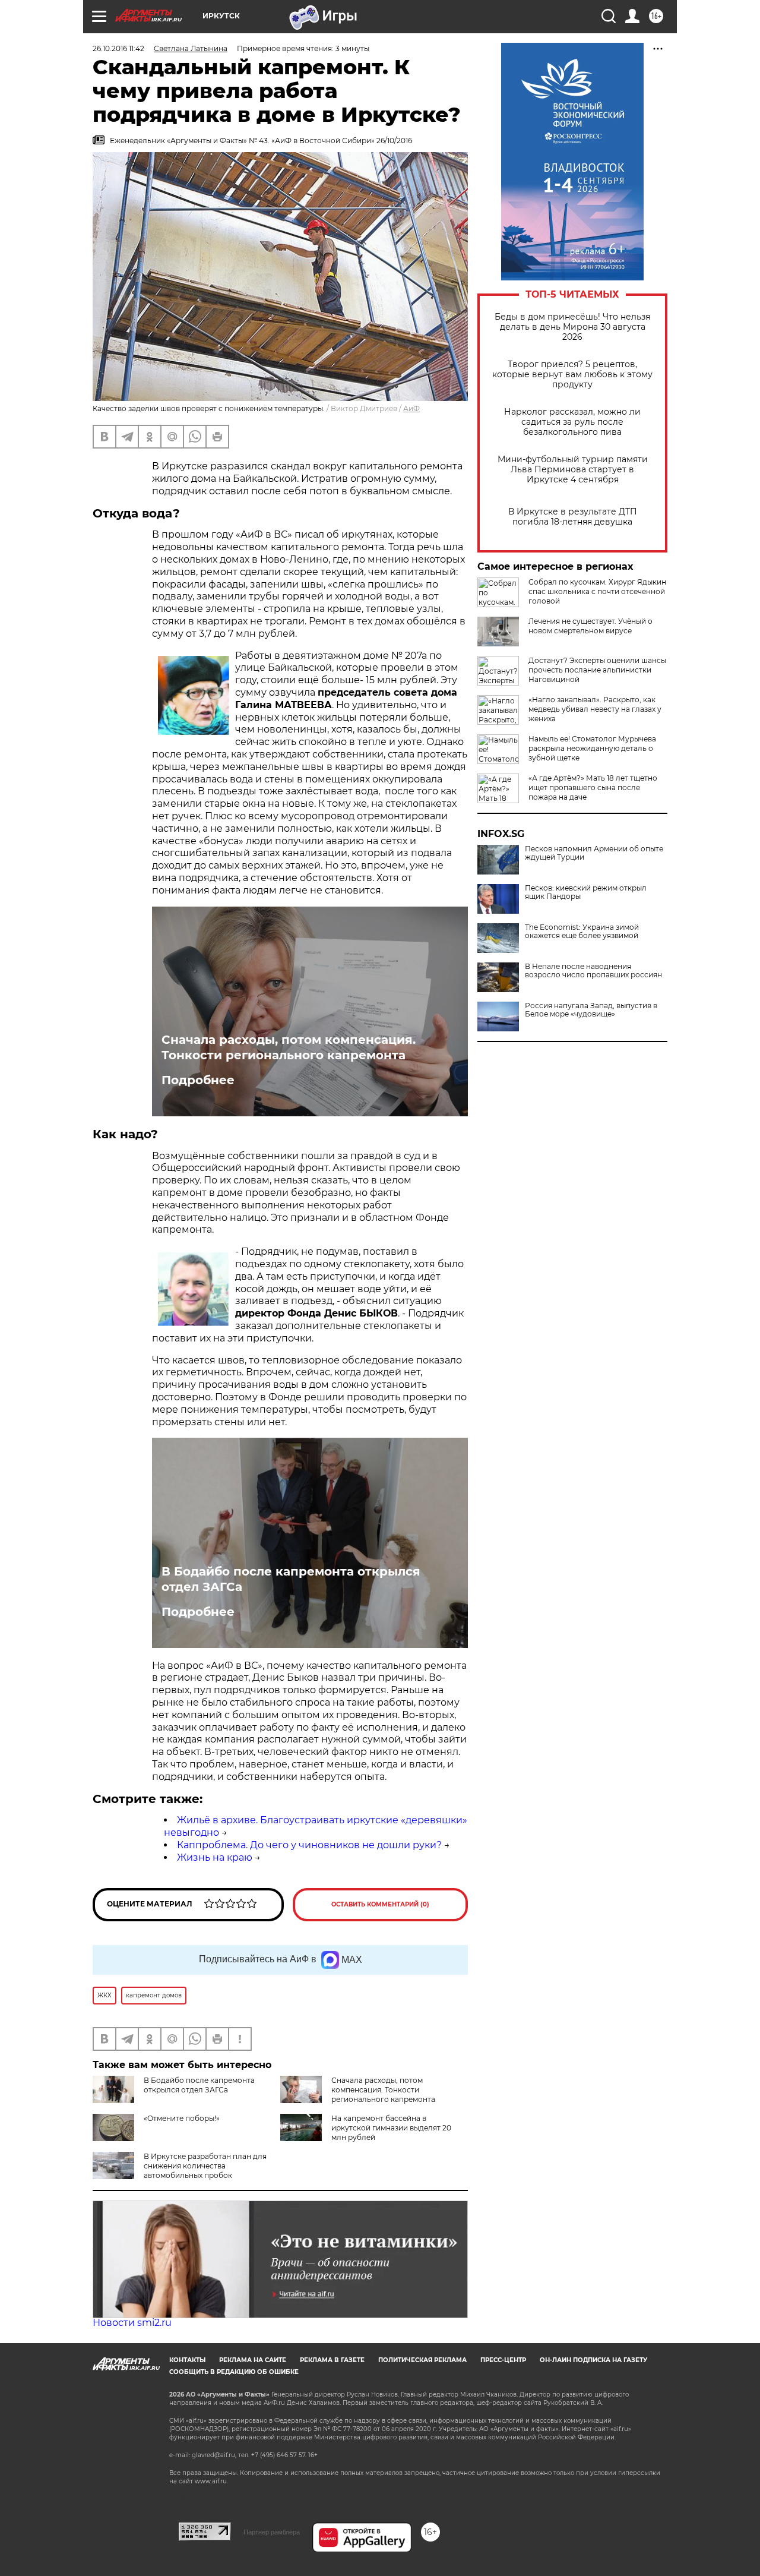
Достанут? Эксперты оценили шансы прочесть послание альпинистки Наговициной (597, 670)
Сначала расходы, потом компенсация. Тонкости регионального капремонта (289, 1047)
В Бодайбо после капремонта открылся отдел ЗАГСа (291, 1579)
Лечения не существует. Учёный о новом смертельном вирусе (590, 626)
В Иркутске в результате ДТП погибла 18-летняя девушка (573, 517)
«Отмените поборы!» (182, 2118)
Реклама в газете (332, 2360)
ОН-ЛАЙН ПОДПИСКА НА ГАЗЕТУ (593, 2360)
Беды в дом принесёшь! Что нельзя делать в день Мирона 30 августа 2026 (572, 327)
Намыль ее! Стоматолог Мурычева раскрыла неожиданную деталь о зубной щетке (592, 748)
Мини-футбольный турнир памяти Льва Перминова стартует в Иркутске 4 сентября (573, 470)
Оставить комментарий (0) (380, 1904)
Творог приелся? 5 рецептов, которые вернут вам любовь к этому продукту (572, 375)
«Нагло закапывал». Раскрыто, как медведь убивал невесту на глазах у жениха (595, 709)
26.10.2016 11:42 (118, 48)
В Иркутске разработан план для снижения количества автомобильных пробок (205, 2166)
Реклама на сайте (253, 2360)
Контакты (187, 2360)
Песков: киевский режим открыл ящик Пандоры (586, 892)
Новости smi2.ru (132, 2323)
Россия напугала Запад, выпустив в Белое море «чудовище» (591, 1010)
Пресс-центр (503, 2360)
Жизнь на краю (215, 1857)
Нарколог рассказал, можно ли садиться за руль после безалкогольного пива (572, 422)
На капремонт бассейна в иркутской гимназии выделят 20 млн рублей (391, 2128)
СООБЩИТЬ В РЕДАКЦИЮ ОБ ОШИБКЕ (234, 2372)
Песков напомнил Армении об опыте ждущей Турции (594, 853)
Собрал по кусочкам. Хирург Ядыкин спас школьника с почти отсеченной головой (597, 591)
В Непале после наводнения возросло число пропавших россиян (593, 971)
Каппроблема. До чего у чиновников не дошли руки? (309, 1845)
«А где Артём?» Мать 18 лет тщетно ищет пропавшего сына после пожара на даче (593, 787)
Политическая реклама (422, 2360)
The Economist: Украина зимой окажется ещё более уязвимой (582, 932)
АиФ (411, 408)
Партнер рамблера (272, 2532)
